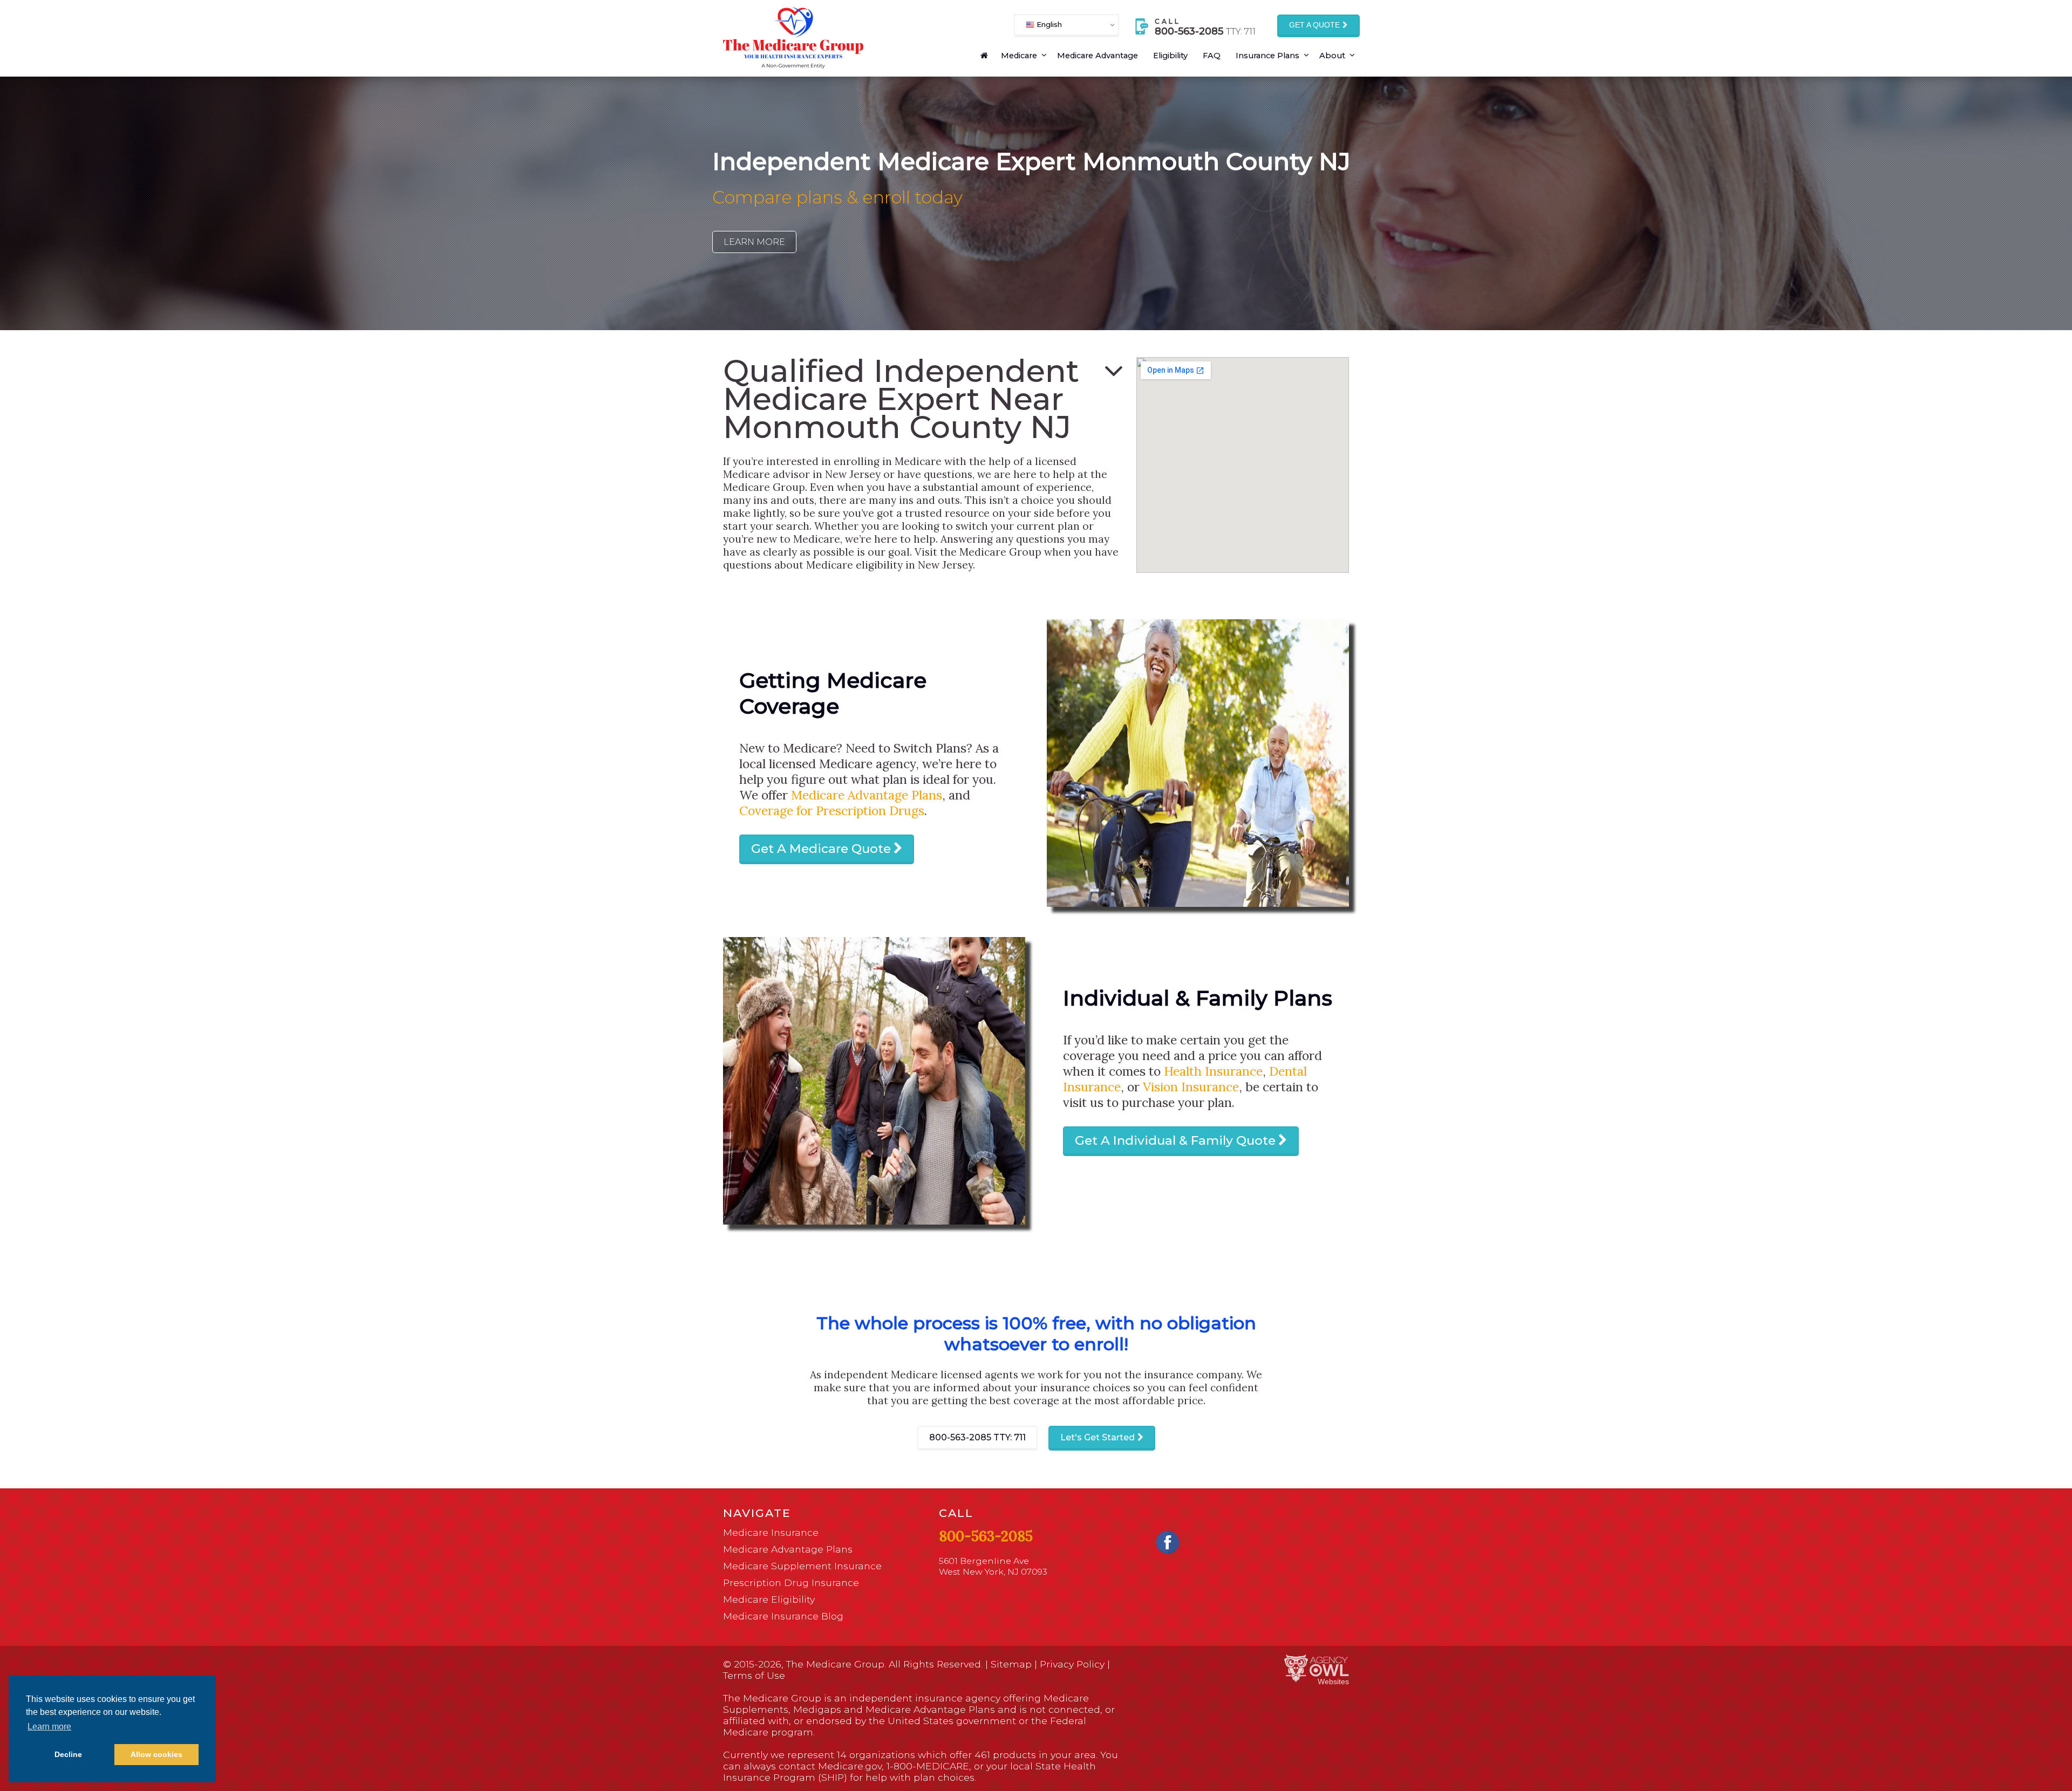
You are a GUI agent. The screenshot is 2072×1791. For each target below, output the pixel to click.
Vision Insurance (1191, 1087)
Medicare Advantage (1098, 56)
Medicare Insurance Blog (783, 1616)
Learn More (754, 242)
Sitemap (1011, 1664)
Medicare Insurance (771, 1532)
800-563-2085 (977, 1437)
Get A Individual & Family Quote (1175, 1140)
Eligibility (1170, 56)
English (1048, 24)
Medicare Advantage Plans (867, 795)
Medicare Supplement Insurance (802, 1566)
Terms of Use (754, 1675)
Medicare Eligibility (769, 1599)
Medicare (1019, 56)
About (1332, 56)
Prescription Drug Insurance (791, 1582)
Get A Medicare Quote (821, 849)
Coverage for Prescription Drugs (832, 811)
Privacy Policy (1072, 1664)
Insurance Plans (1267, 56)
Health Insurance (1213, 1071)
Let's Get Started (1098, 1437)
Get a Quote (1314, 25)
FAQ (1212, 56)
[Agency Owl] (1317, 1669)
